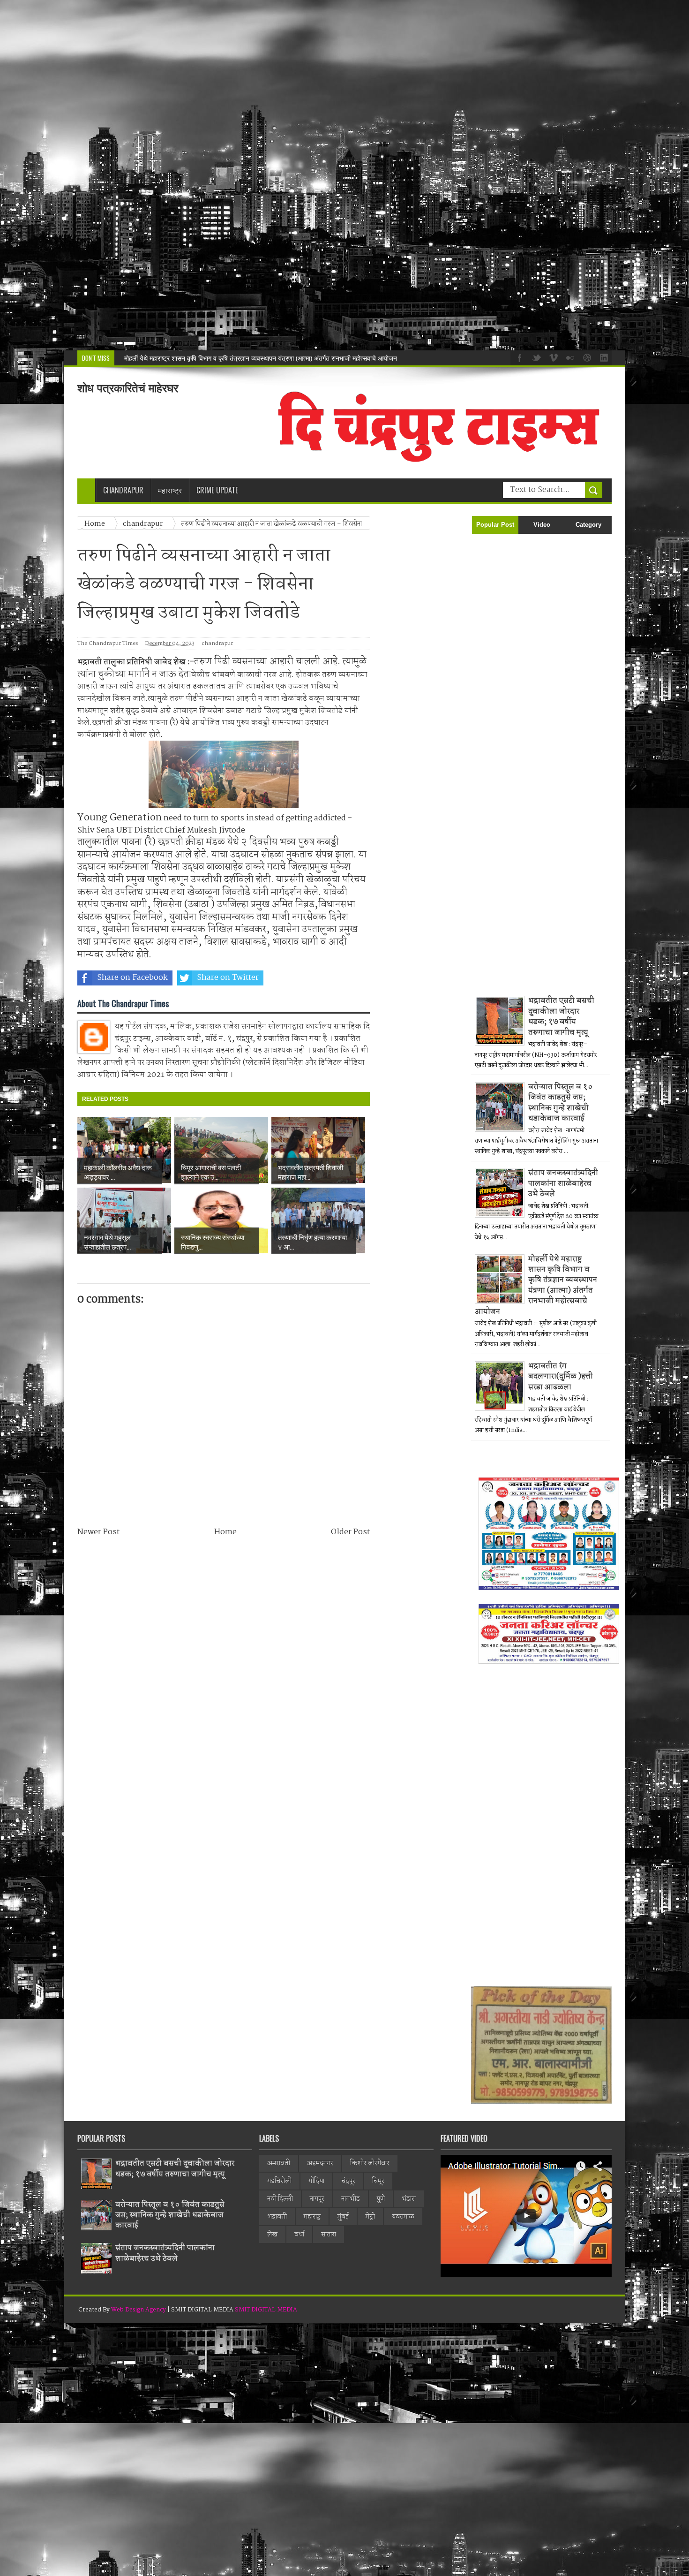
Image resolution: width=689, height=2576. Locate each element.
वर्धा (299, 2235)
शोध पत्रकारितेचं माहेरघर (128, 388)
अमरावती (279, 2163)
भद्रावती (277, 2217)
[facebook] (518, 357)
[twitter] (535, 357)
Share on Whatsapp (324, 978)
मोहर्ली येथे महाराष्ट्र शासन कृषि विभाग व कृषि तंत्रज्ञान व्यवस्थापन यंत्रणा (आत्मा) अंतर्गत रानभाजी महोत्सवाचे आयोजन (536, 1285)
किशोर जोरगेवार (370, 2163)
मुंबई (343, 2217)
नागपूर (317, 2199)
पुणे (381, 2199)
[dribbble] (586, 357)
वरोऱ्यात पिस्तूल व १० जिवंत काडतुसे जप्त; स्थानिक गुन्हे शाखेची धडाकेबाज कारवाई (561, 1103)
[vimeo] (552, 357)
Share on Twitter (228, 978)
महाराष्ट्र (312, 2217)
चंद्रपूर (348, 2181)
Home (225, 1532)
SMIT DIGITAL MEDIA (266, 2310)
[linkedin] (603, 357)
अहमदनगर (320, 2163)
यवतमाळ (403, 2217)
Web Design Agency (139, 2310)
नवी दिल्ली (280, 2199)
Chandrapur (123, 490)
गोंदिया (316, 2181)
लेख (272, 2235)
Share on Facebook (132, 978)
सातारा (329, 2235)
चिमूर (378, 2181)
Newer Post (98, 1532)
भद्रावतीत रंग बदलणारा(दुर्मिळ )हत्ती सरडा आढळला (561, 1377)
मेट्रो (370, 2217)
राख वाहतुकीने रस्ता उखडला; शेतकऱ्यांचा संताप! (180, 358)
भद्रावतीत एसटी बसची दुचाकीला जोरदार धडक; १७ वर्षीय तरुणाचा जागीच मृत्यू (561, 1016)
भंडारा (409, 2199)
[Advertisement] (281, 175)
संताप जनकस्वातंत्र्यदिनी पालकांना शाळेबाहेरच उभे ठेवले (563, 1183)
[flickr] (569, 357)
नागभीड (351, 2199)
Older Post (350, 1532)
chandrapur (217, 644)
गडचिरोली (279, 2181)
